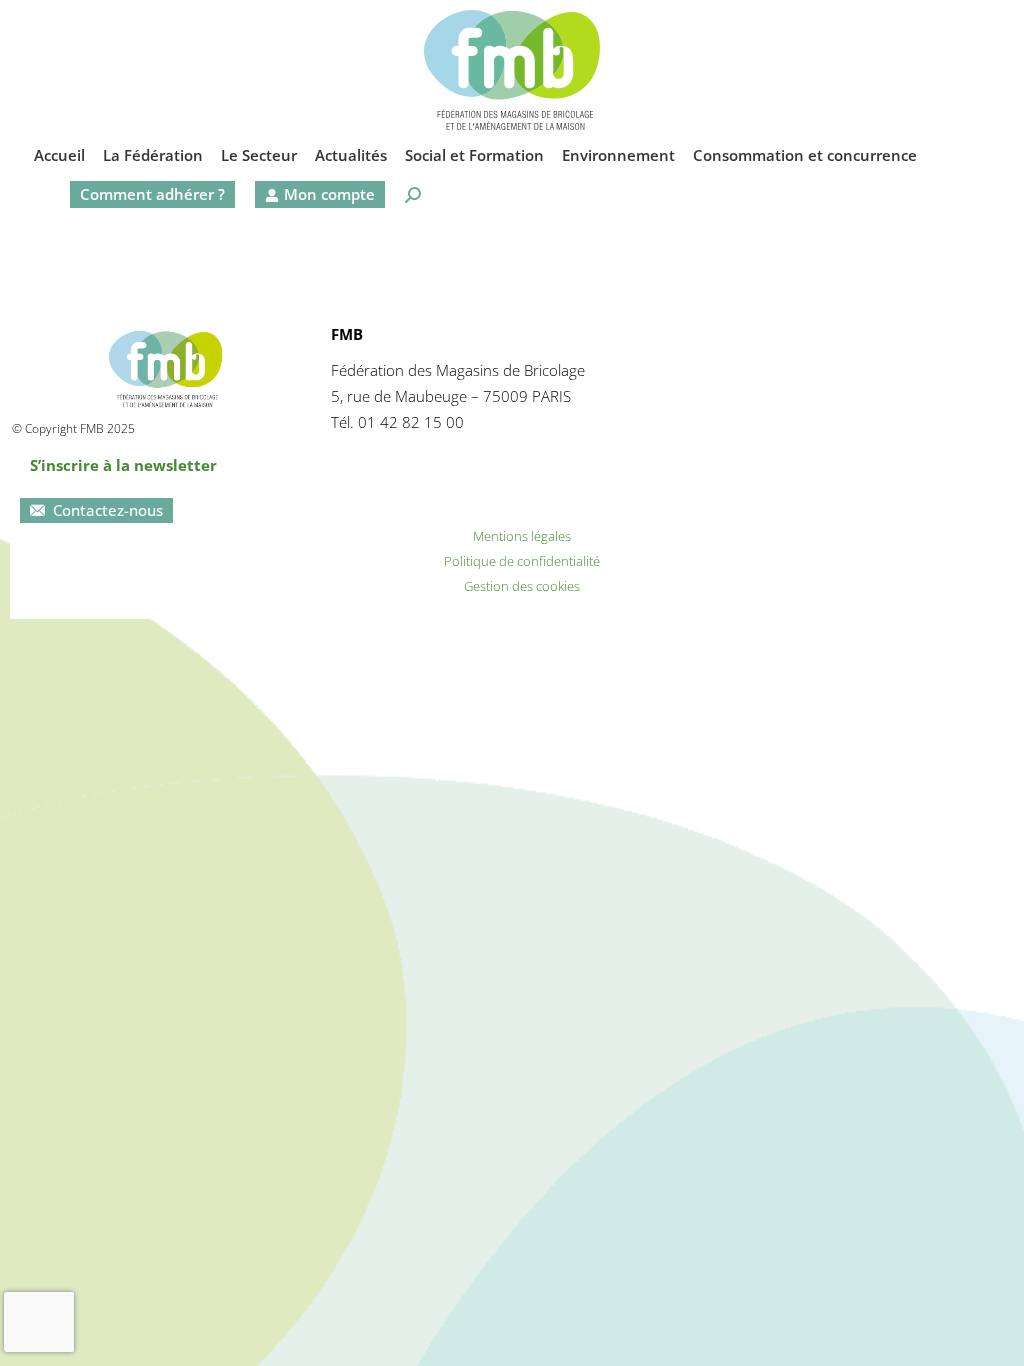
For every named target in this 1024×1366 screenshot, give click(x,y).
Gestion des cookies (522, 586)
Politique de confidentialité (522, 561)
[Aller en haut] (994, 1336)
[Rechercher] (413, 195)
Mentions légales (522, 536)
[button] (678, 16)
